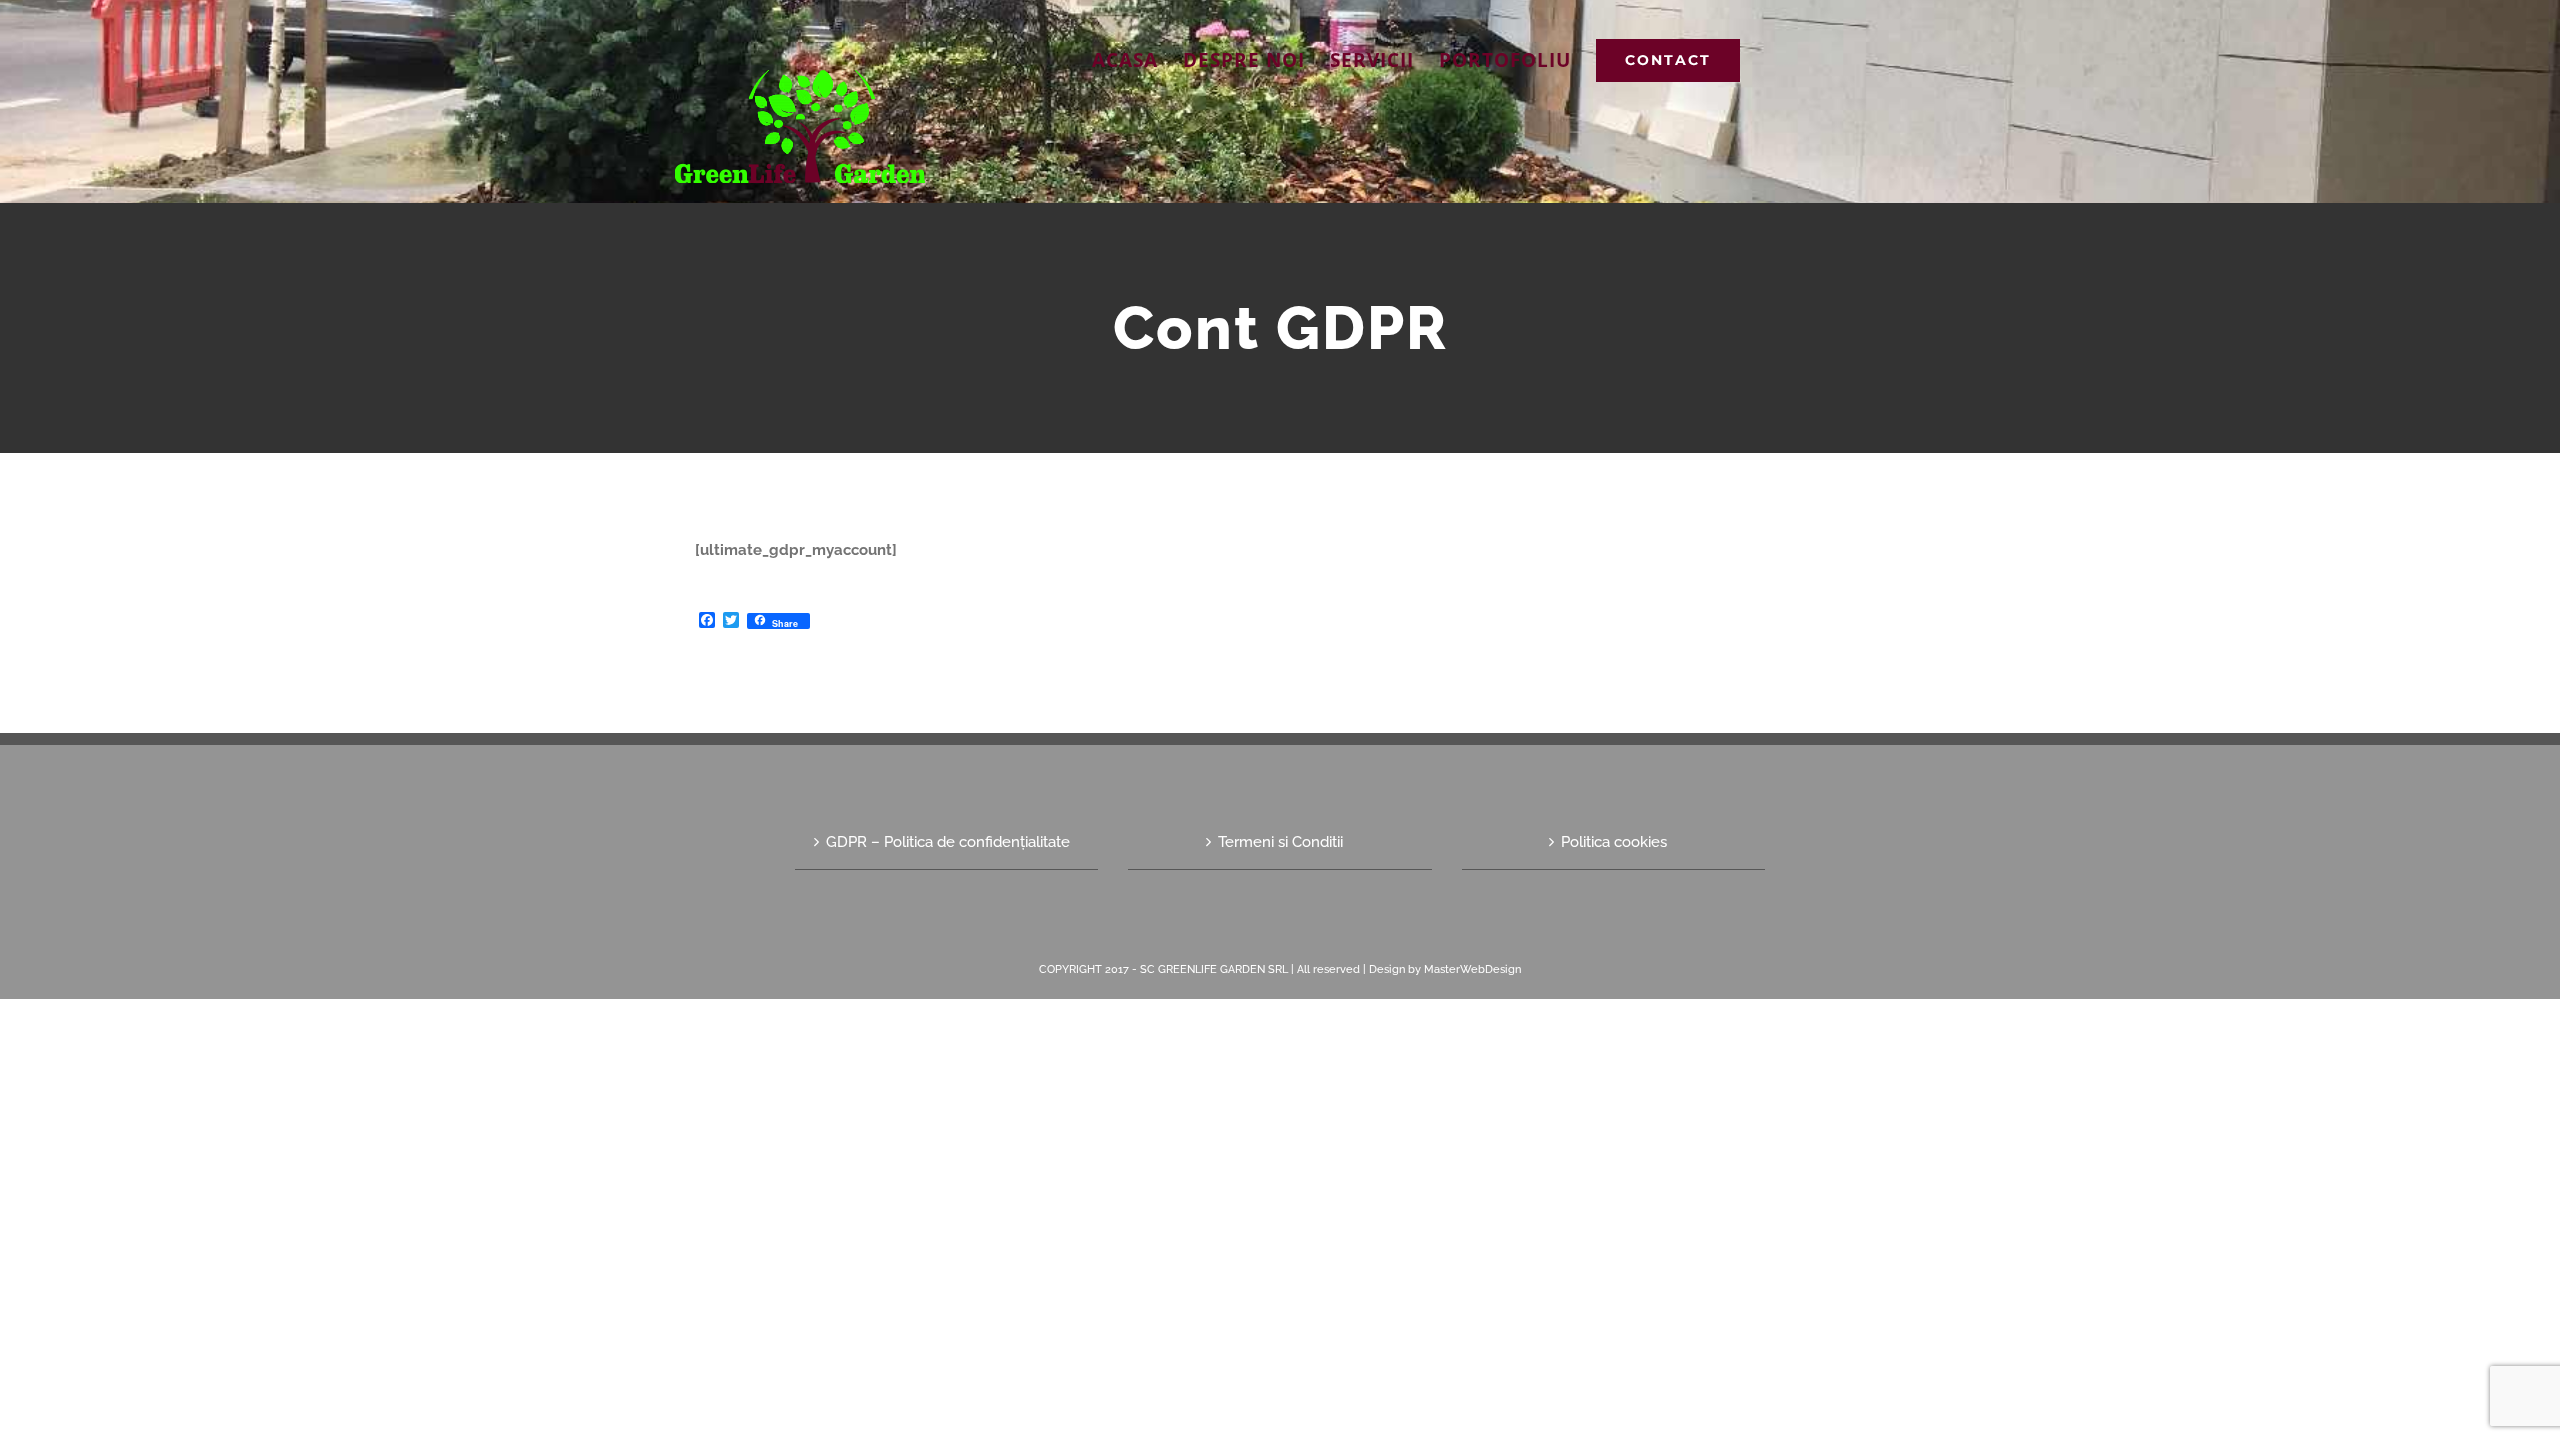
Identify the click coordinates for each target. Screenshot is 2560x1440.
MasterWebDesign (1472, 969)
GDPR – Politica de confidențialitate (948, 842)
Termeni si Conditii (1280, 842)
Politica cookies (1614, 842)
